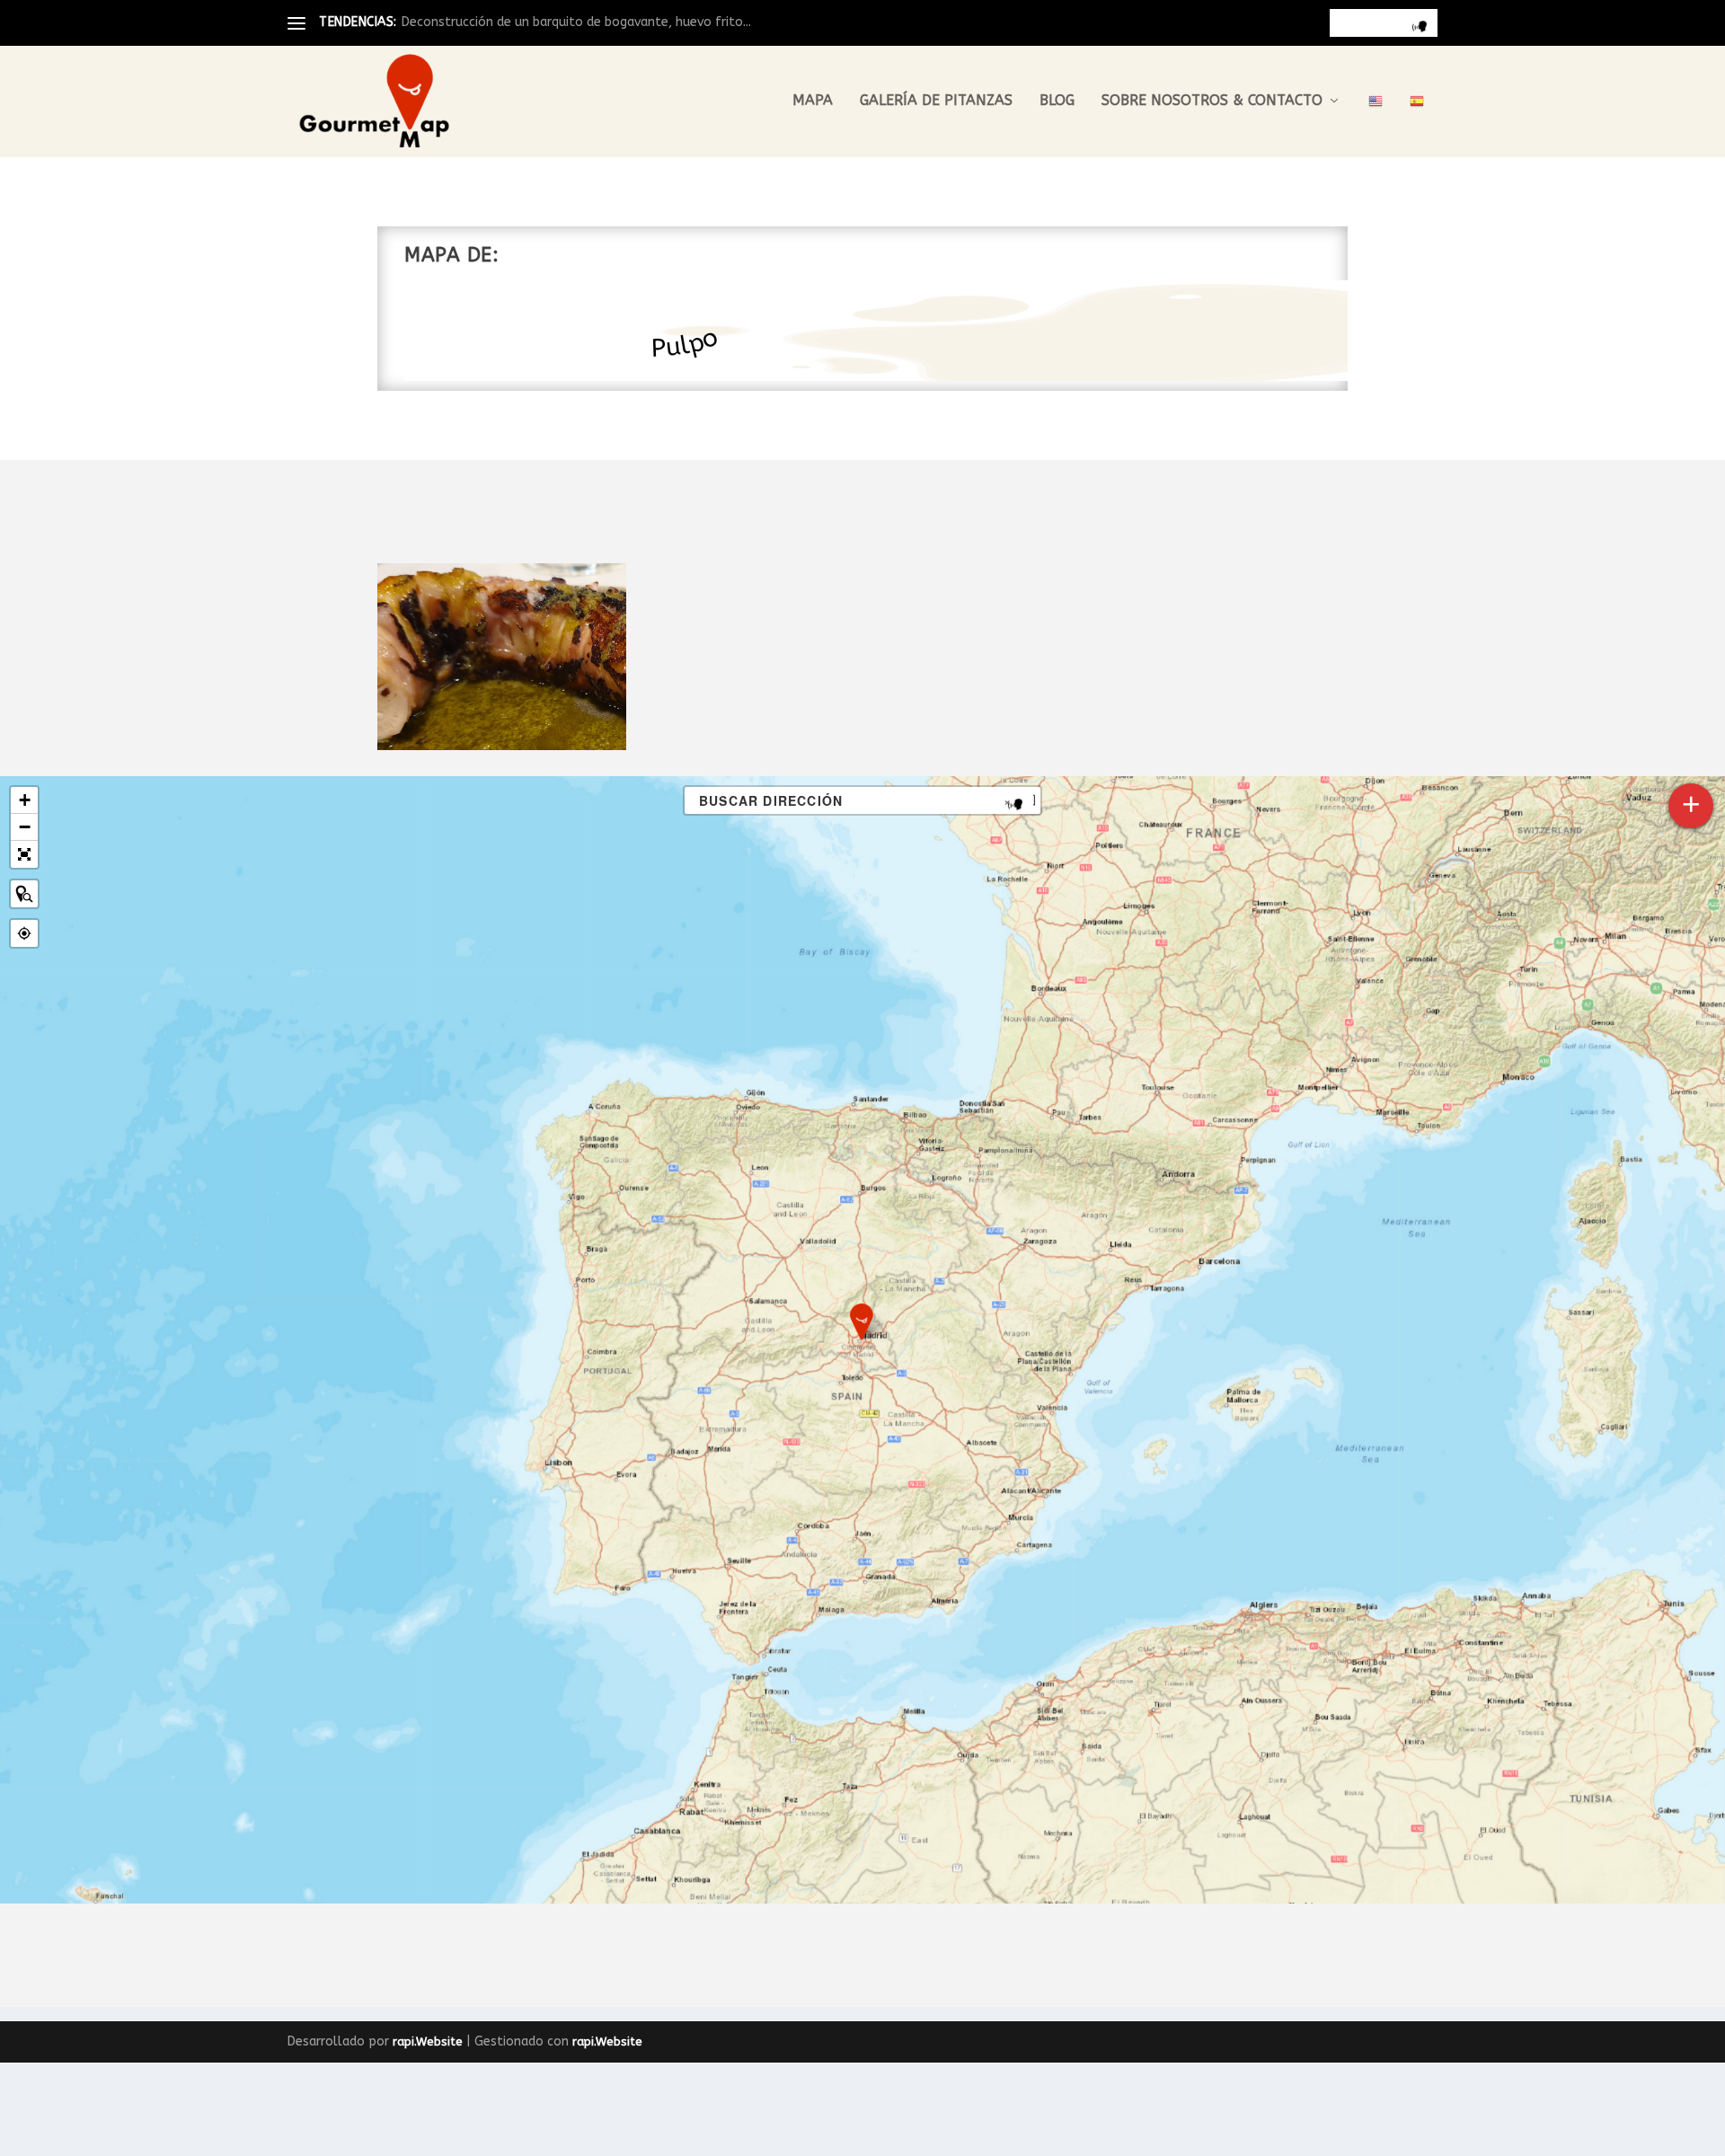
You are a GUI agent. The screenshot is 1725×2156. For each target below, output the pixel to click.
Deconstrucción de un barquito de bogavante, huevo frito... (576, 22)
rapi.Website (428, 2041)
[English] (1376, 125)
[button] (862, 1322)
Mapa (813, 101)
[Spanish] (1417, 125)
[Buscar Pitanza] (24, 894)
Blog (1057, 101)
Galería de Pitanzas (936, 101)
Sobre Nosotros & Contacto (1212, 101)
